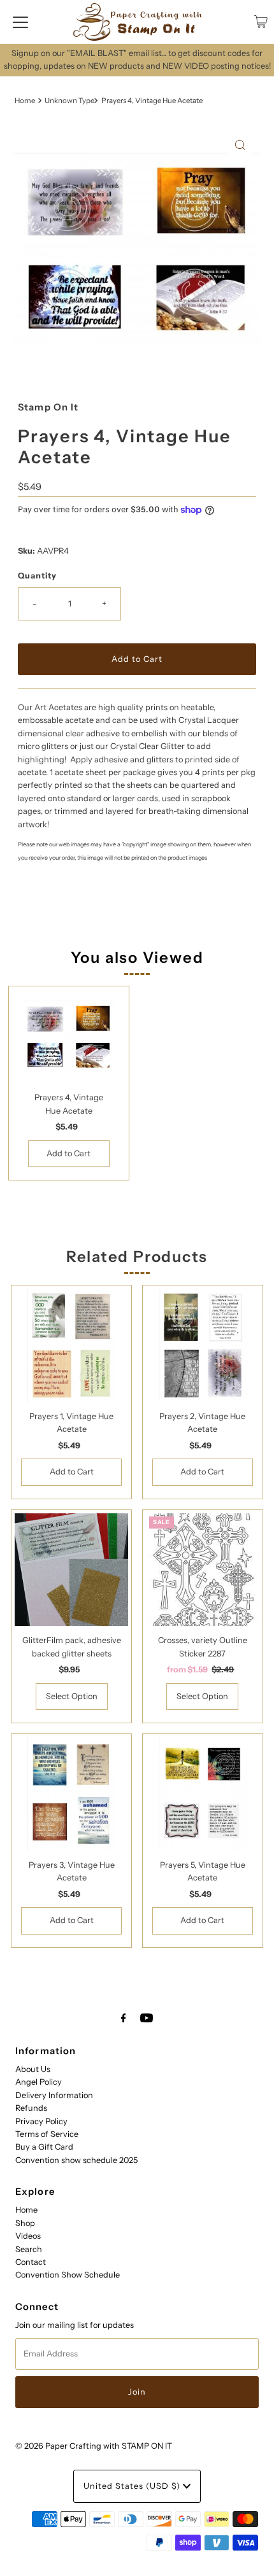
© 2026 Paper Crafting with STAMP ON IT (94, 2446)
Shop (25, 2223)
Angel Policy (39, 2082)
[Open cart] (261, 22)
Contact (31, 2262)
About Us (33, 2069)
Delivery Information (54, 2095)
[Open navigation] (20, 22)
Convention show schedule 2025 (76, 2160)
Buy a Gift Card (44, 2147)
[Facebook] (124, 2018)
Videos (28, 2236)
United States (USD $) (133, 2486)
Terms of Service (47, 2134)
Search (29, 2249)
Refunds (31, 2108)
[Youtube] (147, 2018)
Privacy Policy (41, 2121)
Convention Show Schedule (68, 2275)
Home (25, 101)
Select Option (72, 1696)
